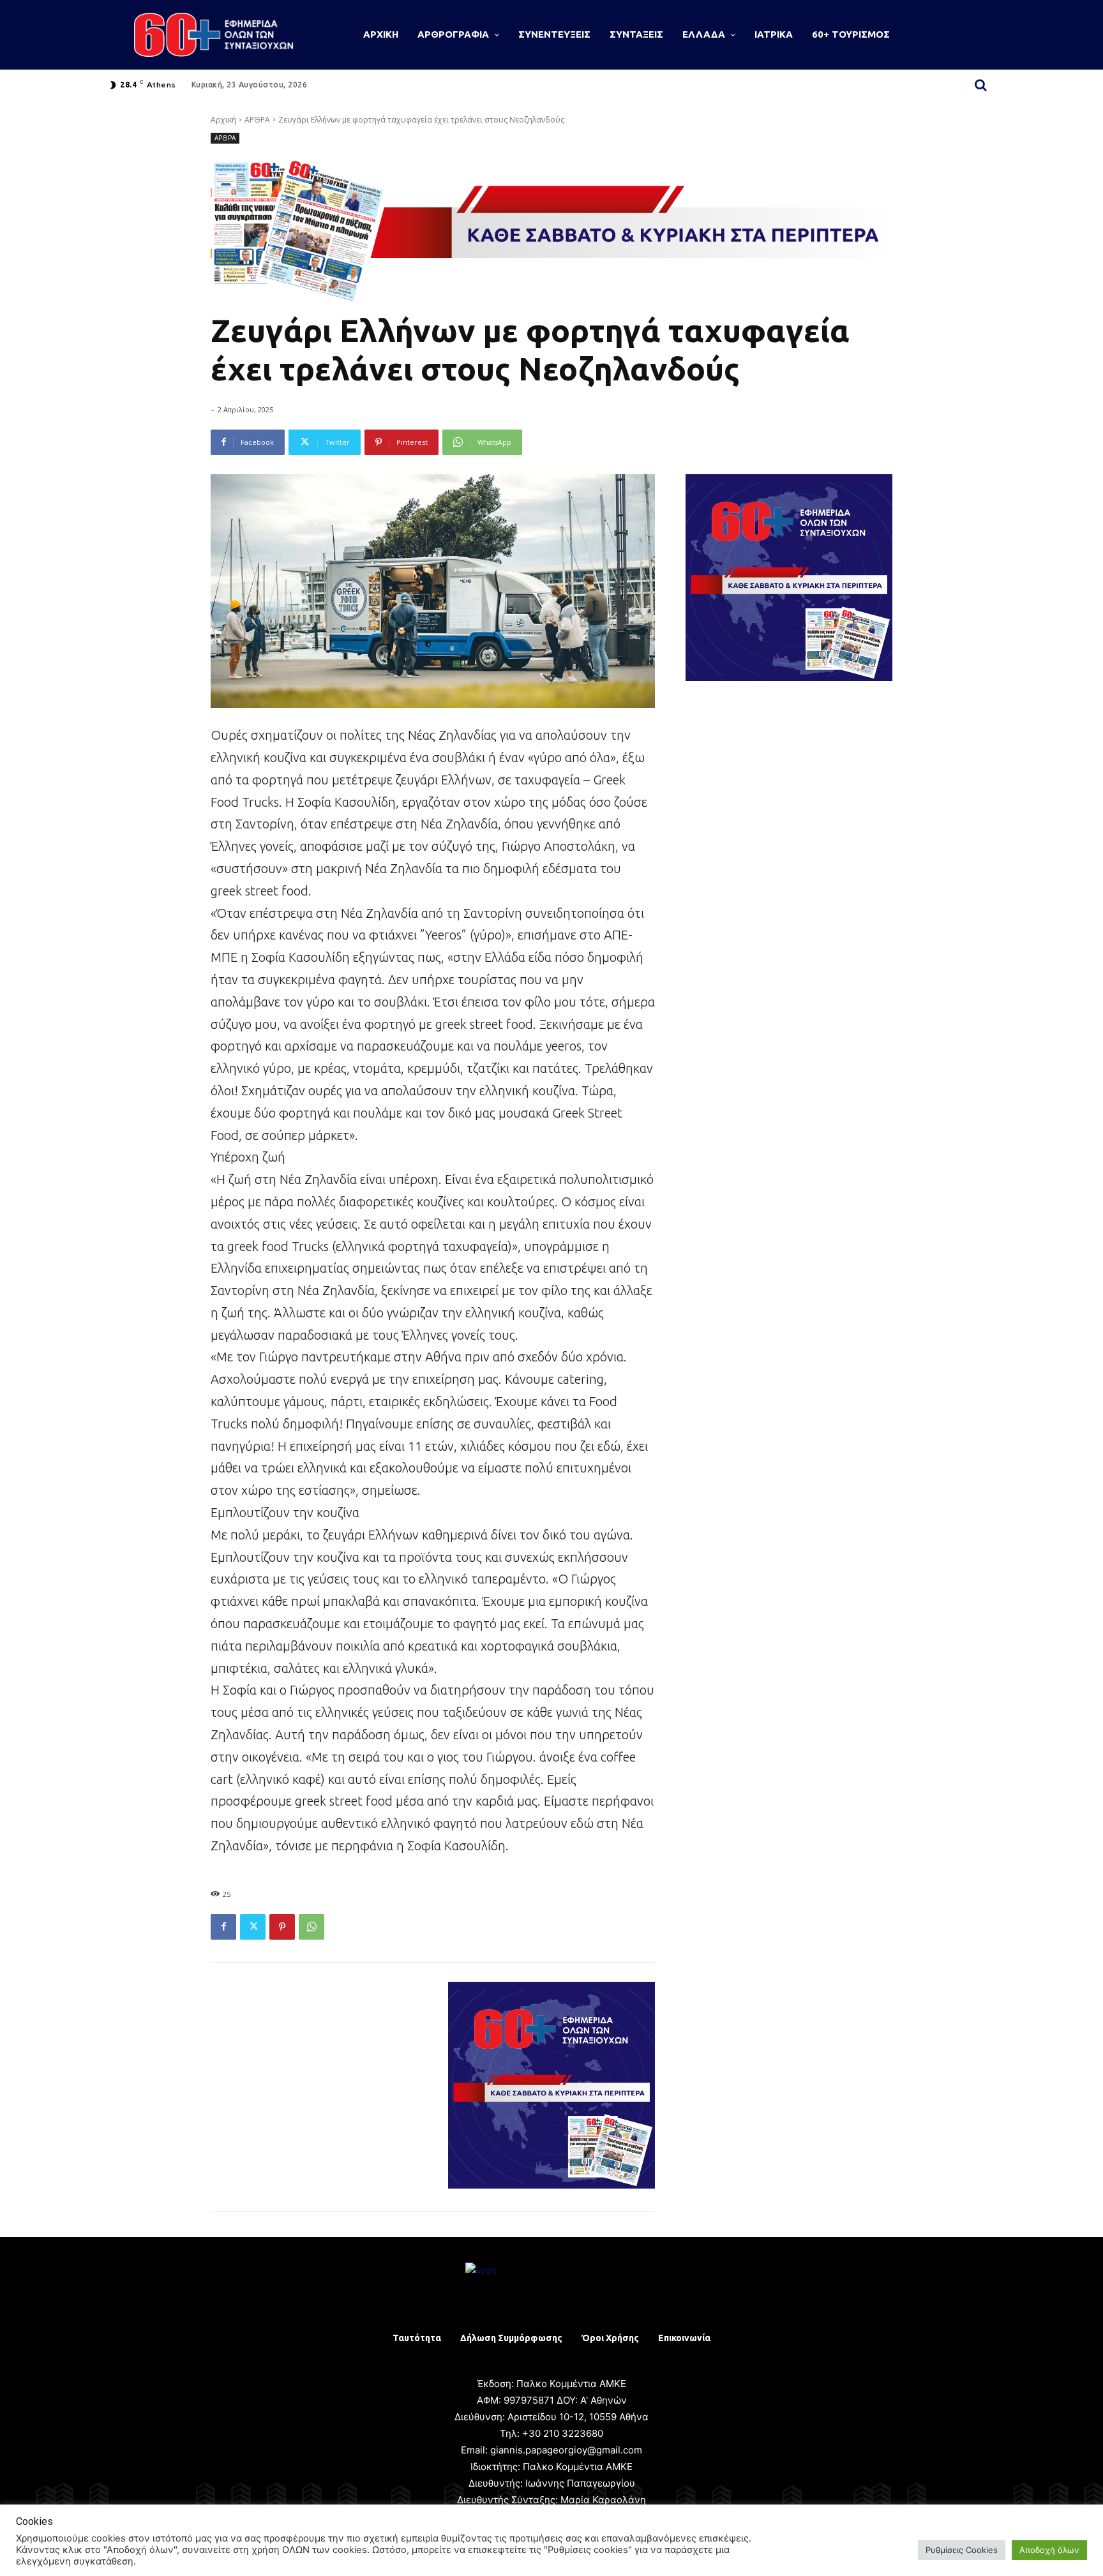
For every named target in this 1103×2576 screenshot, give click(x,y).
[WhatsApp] (311, 1927)
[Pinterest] (282, 1927)
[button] (980, 85)
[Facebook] (223, 1927)
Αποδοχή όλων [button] (1049, 2550)
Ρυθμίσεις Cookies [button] (962, 2550)
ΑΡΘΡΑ (257, 120)
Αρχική (223, 120)
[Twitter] (253, 1927)
